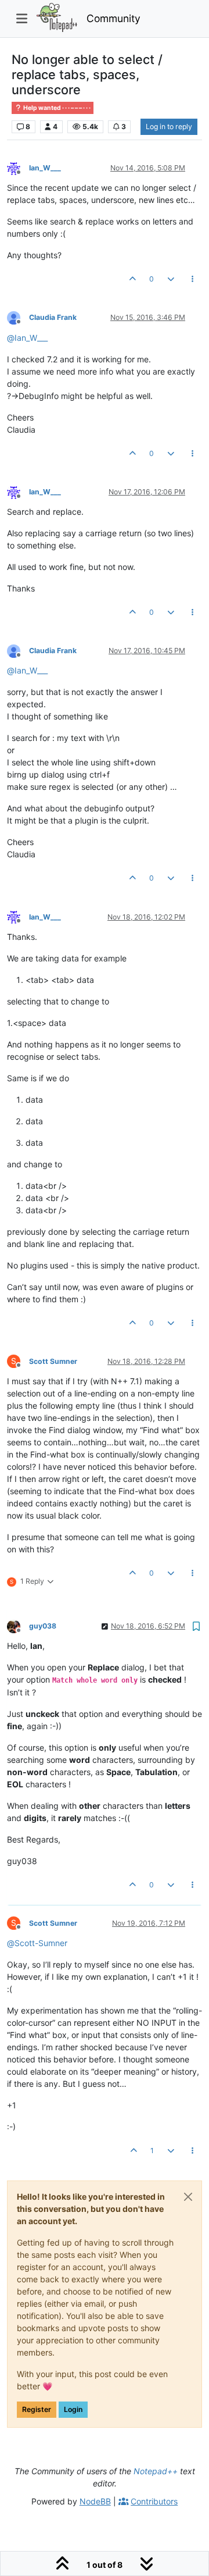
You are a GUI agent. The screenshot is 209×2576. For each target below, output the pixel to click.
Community (113, 18)
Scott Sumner (53, 1361)
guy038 (43, 1626)
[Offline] (18, 167)
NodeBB (95, 2501)
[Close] (188, 2197)
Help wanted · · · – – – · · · (56, 108)
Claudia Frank (53, 317)
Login (73, 2409)
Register (37, 2409)
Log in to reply (169, 127)
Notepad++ (156, 2471)
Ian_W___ (45, 168)
